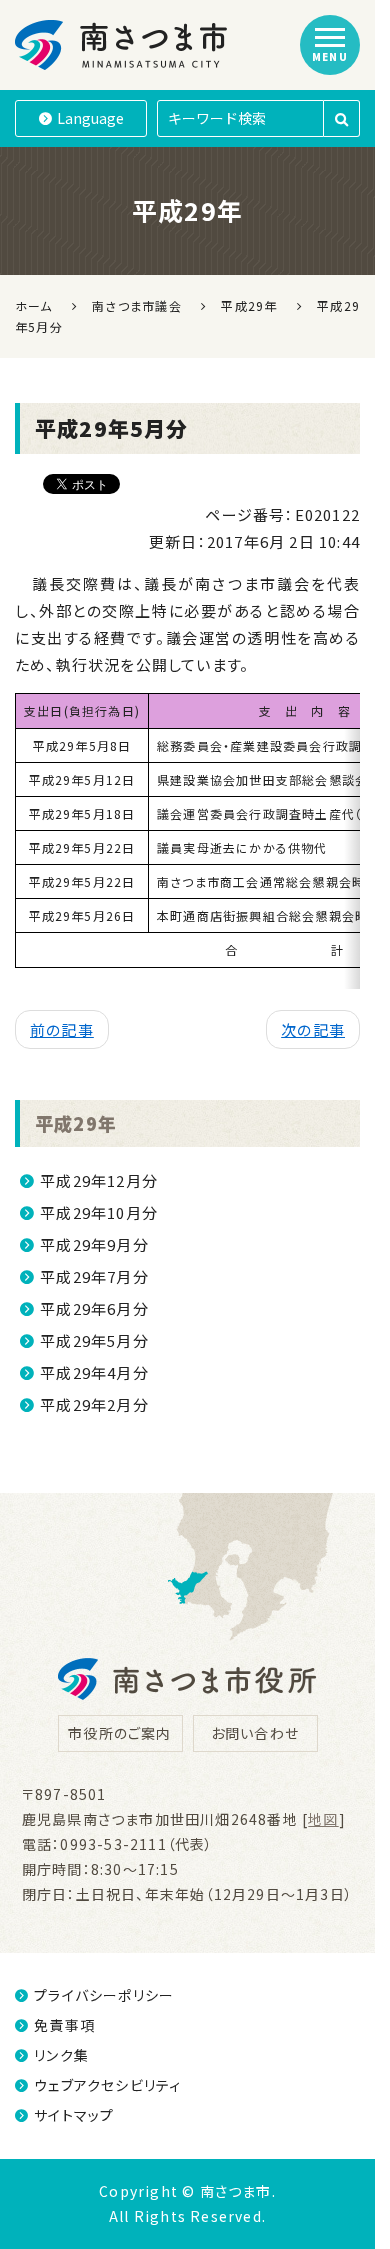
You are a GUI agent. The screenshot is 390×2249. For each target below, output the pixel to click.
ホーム (34, 305)
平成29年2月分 (94, 1404)
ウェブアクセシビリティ (107, 2085)
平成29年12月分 (99, 1180)
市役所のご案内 (119, 1733)
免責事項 (64, 2025)
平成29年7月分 (94, 1276)
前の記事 (62, 1029)
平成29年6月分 (94, 1308)
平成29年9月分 (94, 1244)
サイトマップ (74, 2115)
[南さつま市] (122, 45)
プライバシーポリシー (104, 1995)
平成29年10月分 (99, 1212)
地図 (323, 1819)
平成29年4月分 (94, 1372)
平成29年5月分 (94, 1340)
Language (90, 118)
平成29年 (76, 1123)
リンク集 (61, 2055)
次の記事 (313, 1029)
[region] (187, 840)
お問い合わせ (255, 1733)
